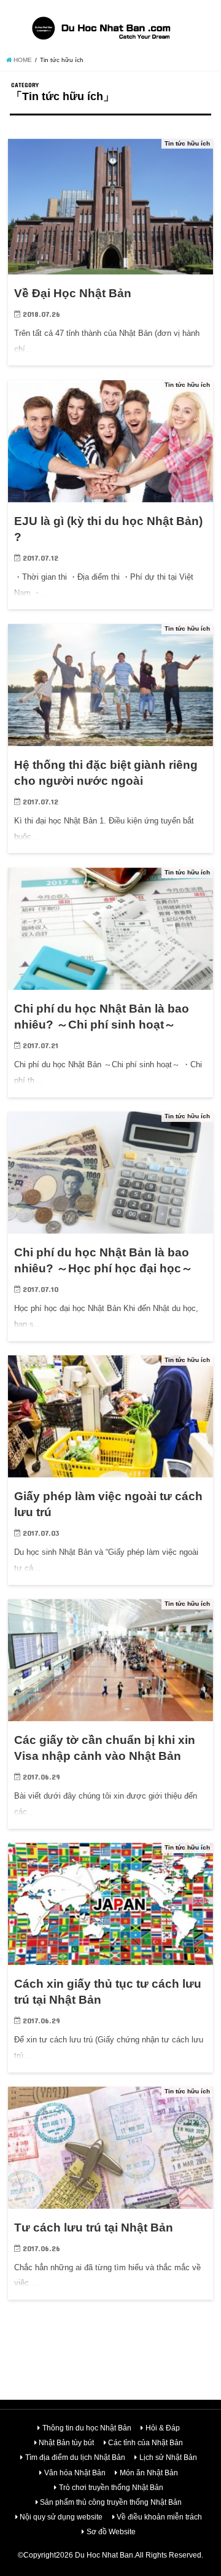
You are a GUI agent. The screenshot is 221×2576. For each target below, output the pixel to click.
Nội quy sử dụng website (61, 2517)
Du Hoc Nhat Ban (104, 2555)
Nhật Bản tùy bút (66, 2443)
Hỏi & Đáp (163, 2428)
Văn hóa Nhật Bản (75, 2473)
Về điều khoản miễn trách (159, 2517)
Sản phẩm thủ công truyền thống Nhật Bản (111, 2502)
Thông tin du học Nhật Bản (87, 2428)
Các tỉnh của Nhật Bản (145, 2443)
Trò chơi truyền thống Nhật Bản (111, 2488)
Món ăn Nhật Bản (149, 2473)
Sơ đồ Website (111, 2532)
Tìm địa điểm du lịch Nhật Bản (75, 2457)
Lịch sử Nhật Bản (168, 2457)
